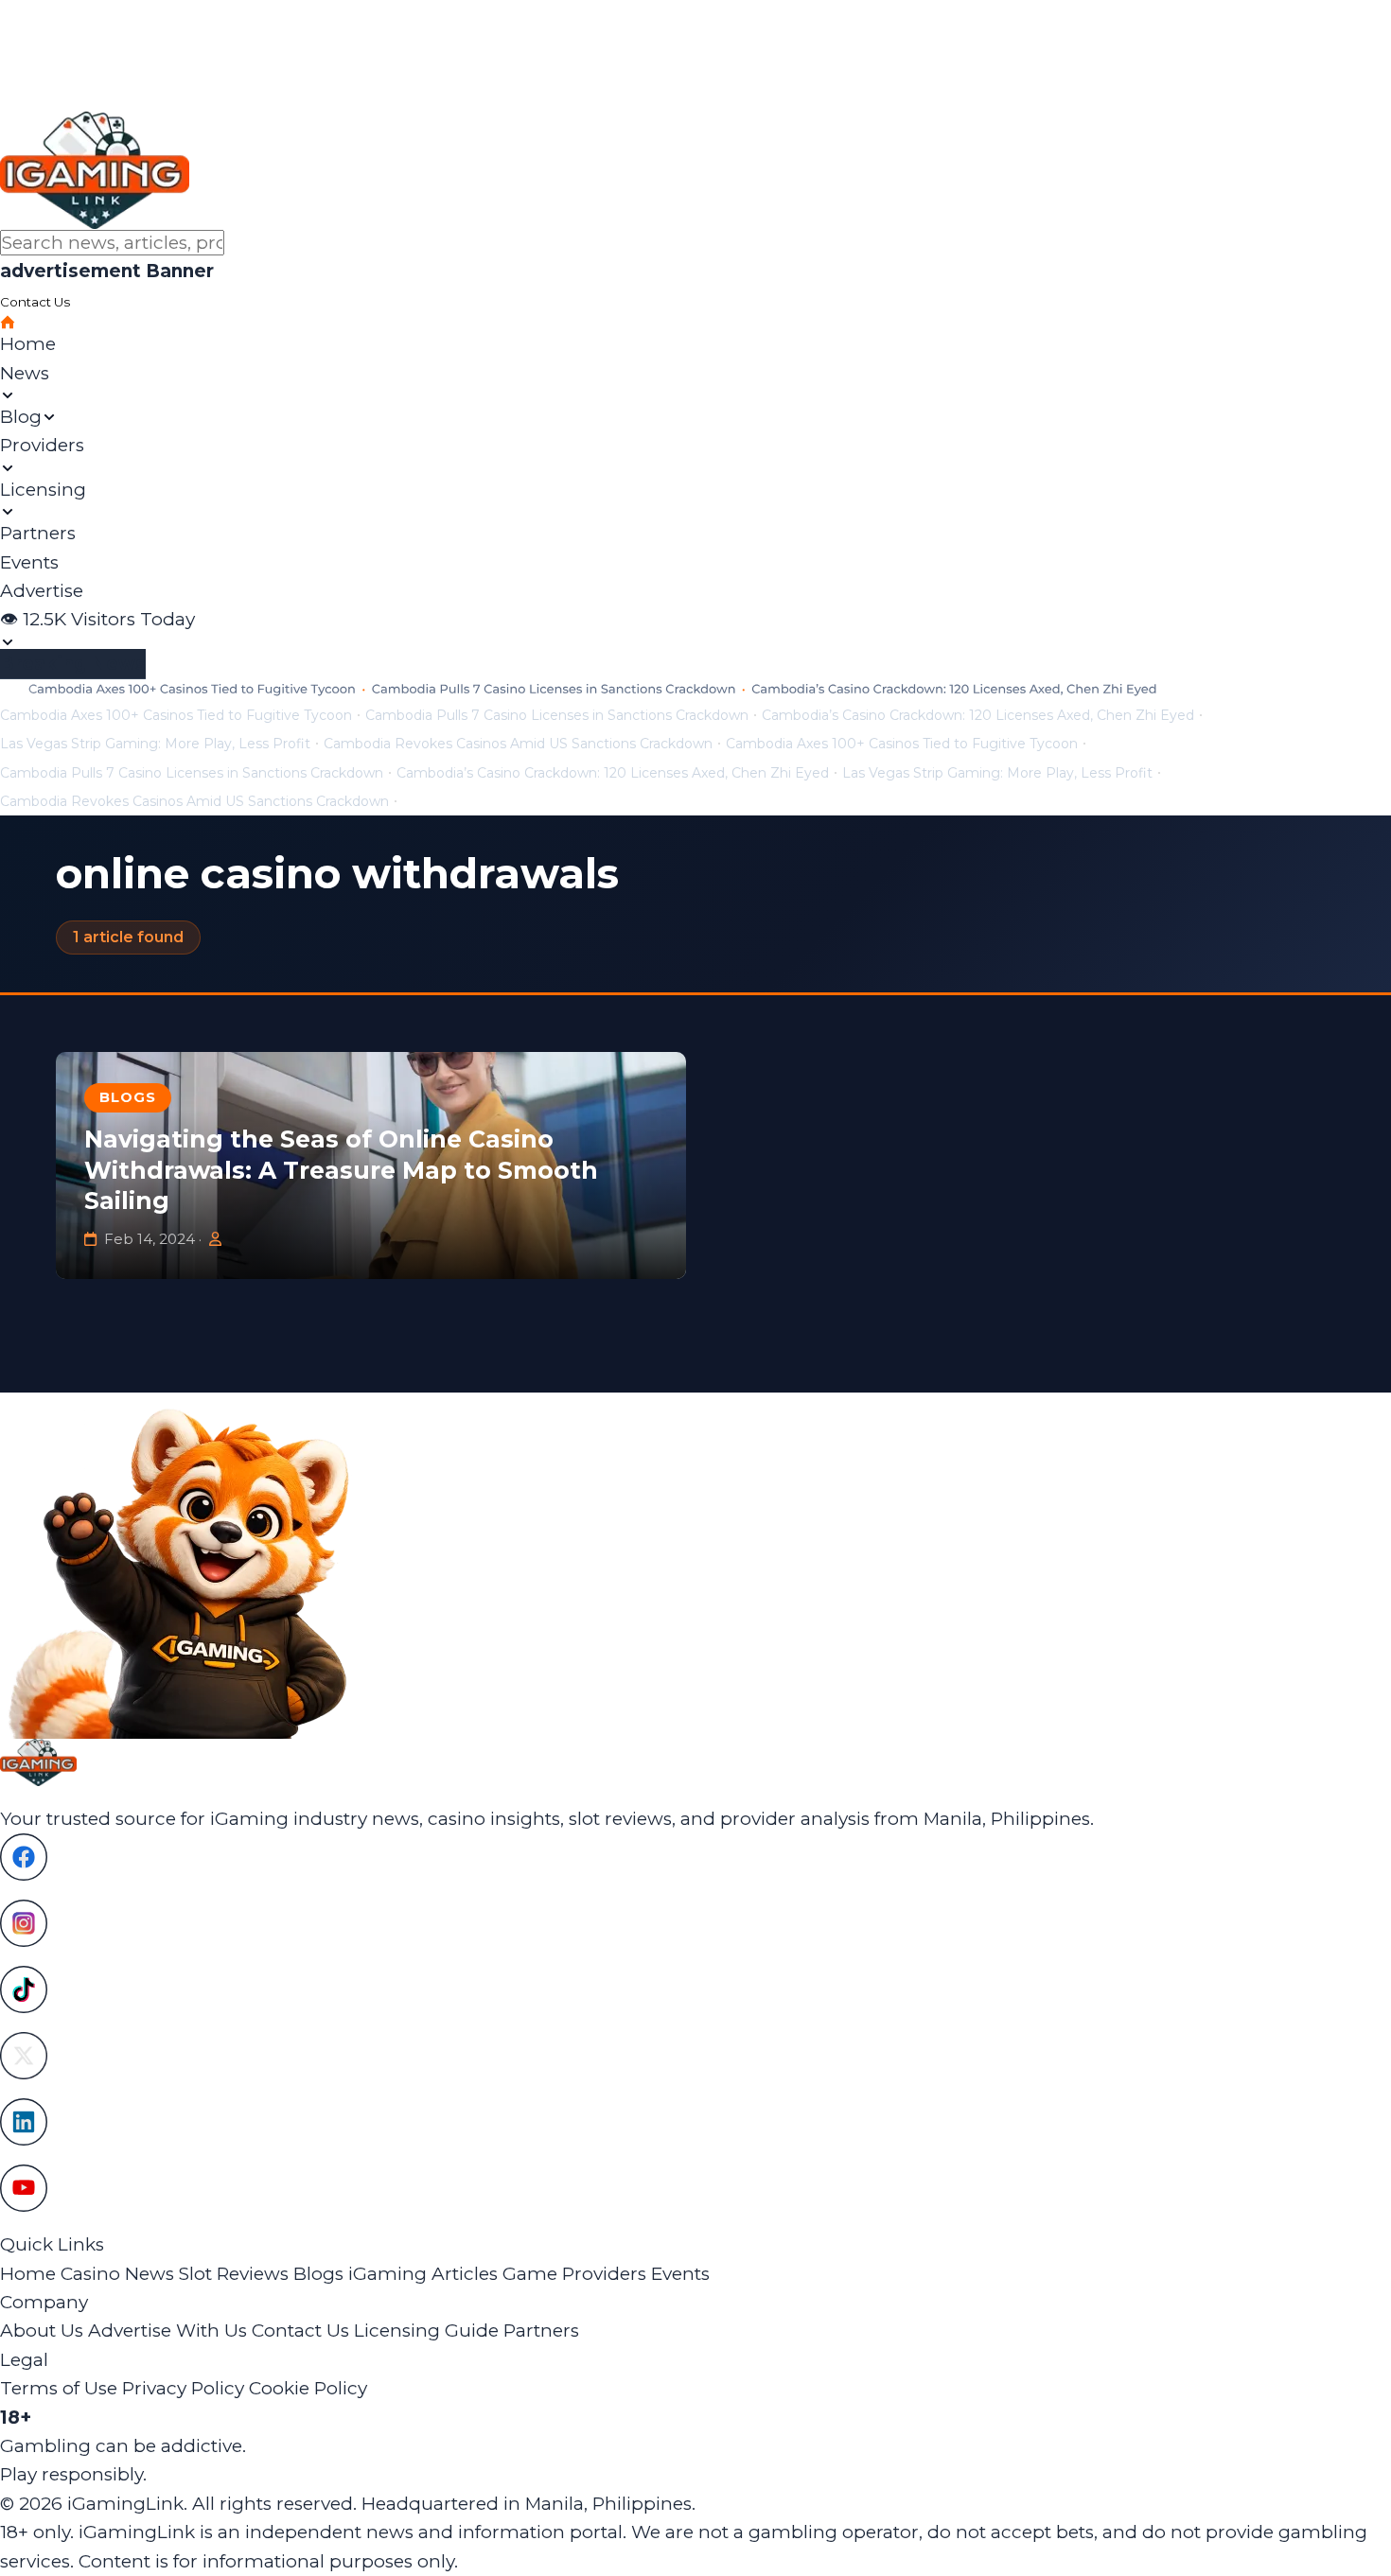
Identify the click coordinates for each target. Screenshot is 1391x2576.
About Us (42, 2331)
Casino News (117, 2274)
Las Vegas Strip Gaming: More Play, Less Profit (155, 744)
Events (680, 2274)
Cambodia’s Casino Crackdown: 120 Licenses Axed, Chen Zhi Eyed (978, 715)
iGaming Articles (423, 2274)
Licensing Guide (426, 2331)
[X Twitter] (695, 2056)
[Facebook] (695, 1857)
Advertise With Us (167, 2331)
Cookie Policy (308, 2388)
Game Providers (574, 2274)
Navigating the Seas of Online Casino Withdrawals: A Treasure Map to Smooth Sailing (341, 1170)
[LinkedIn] (695, 2122)
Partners (541, 2331)
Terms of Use (59, 2388)
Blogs (127, 1097)
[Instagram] (695, 1923)
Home (28, 2274)
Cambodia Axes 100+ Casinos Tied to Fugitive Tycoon (176, 715)
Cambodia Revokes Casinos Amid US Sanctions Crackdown (518, 744)
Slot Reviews (234, 2274)
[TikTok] (695, 1989)
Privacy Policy (183, 2388)
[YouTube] (695, 2188)
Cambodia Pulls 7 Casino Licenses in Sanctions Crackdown (557, 715)
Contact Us (300, 2331)
